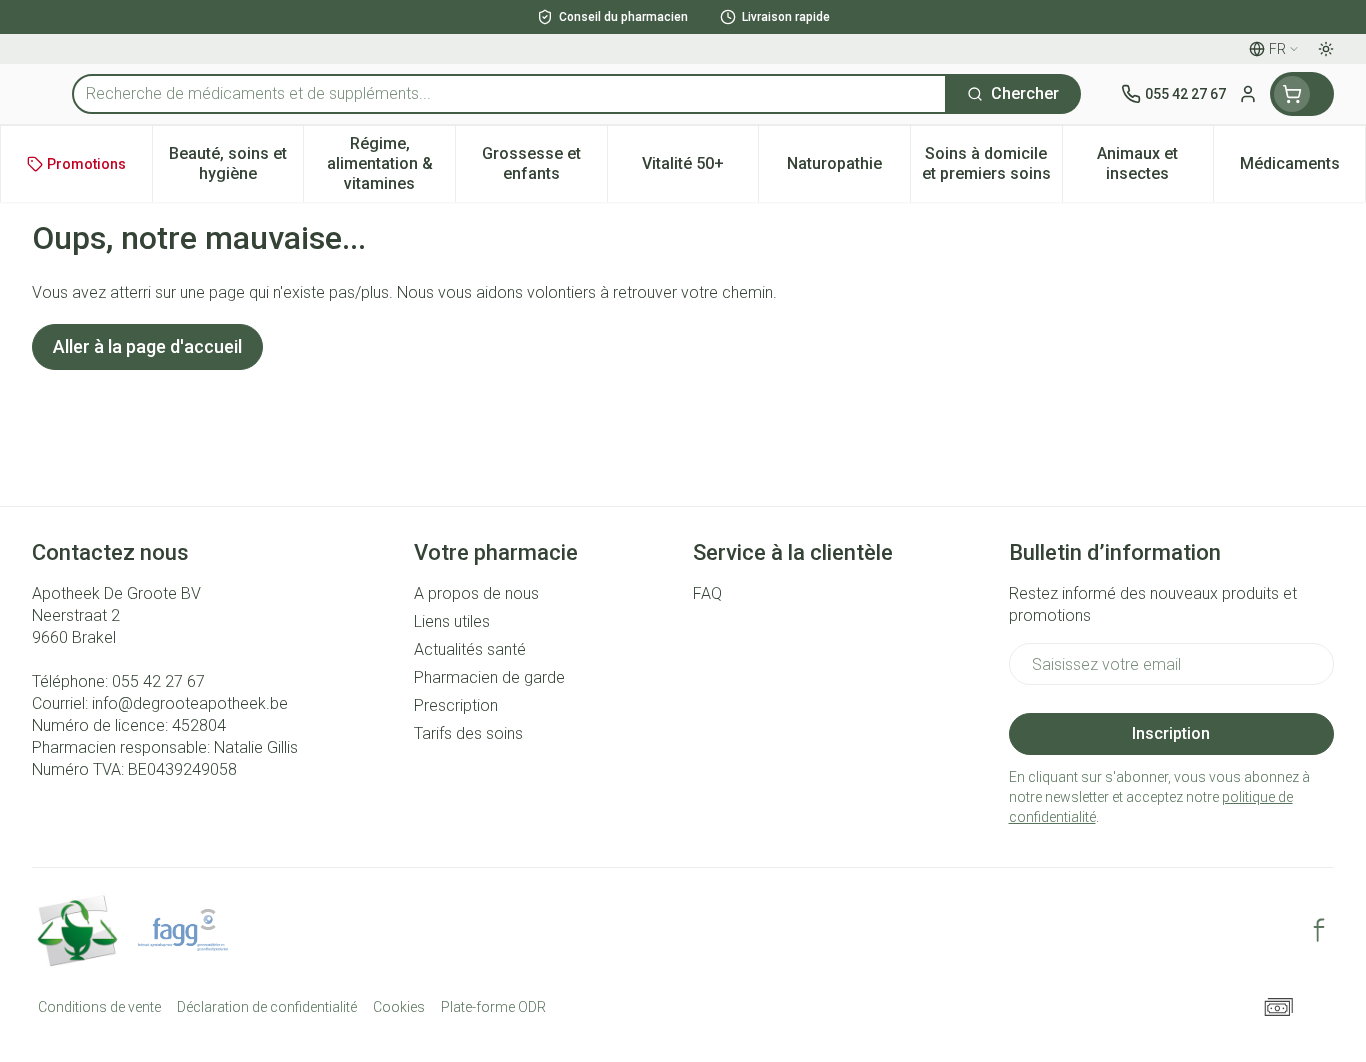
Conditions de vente (99, 1007)
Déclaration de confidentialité (267, 1007)
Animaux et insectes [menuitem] (1155, 163)
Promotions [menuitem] (86, 164)
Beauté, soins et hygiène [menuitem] (236, 163)
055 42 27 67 (158, 681)
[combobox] (509, 94)
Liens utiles (452, 621)
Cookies (399, 1007)
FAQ (707, 593)
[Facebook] (1319, 930)
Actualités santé (470, 649)
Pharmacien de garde (489, 677)
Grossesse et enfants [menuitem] (544, 163)
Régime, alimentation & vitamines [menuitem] (391, 163)
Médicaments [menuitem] (1302, 168)
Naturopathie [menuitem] (848, 168)
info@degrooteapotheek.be (190, 703)
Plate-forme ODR (493, 1007)
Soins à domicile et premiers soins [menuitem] (992, 163)
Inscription (1171, 733)
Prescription (456, 705)
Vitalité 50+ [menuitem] (700, 168)
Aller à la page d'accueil (147, 346)
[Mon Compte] (1248, 94)
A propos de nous (476, 593)
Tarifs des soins (468, 733)
